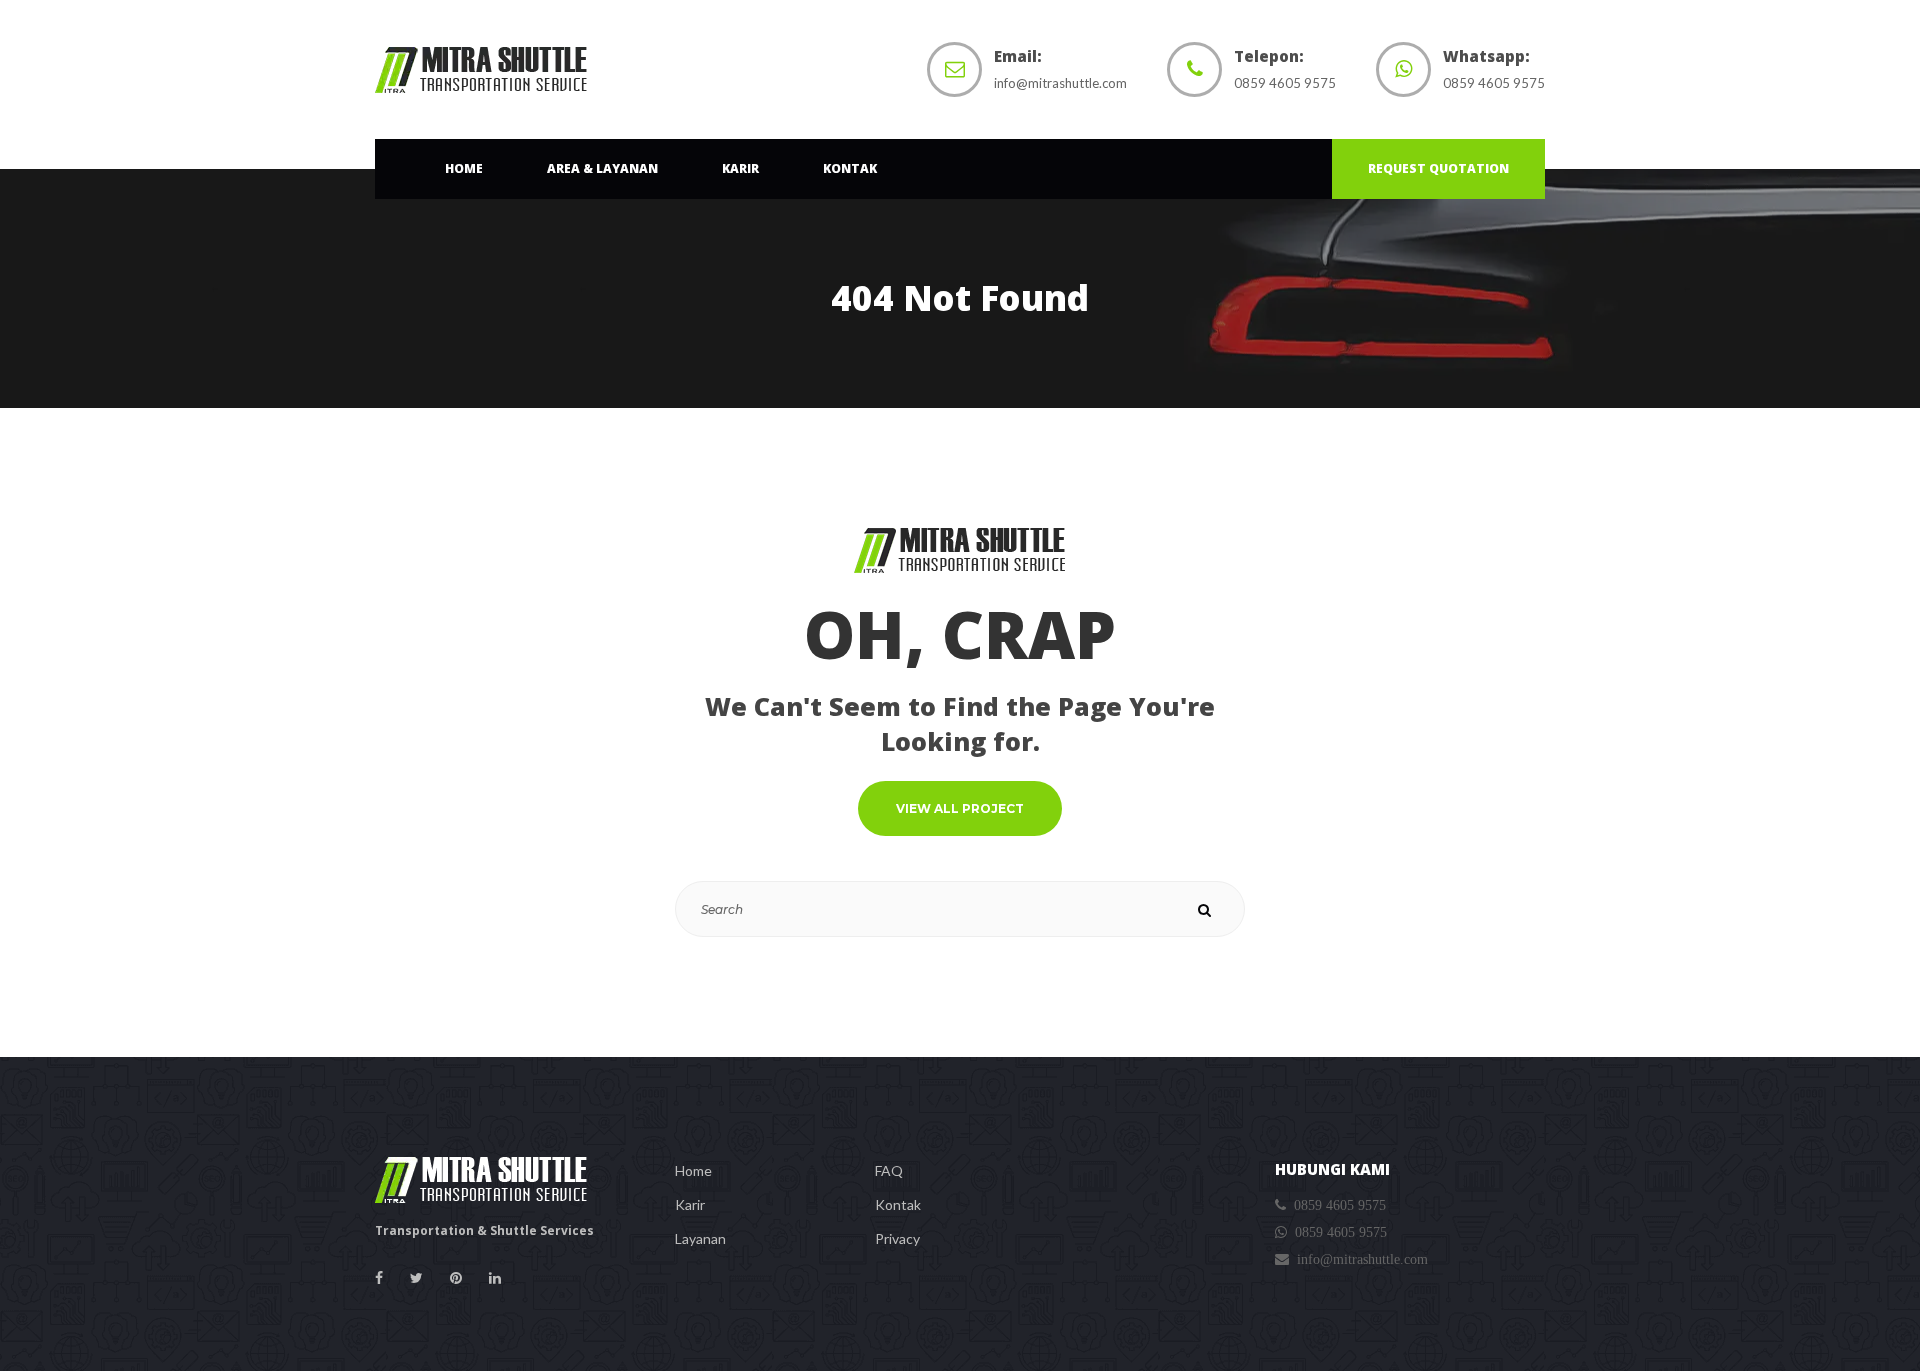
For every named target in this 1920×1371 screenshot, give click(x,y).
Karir (690, 1204)
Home (693, 1170)
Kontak (898, 1204)
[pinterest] (456, 1278)
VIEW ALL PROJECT (960, 808)
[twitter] (416, 1278)
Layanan (700, 1238)
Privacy (897, 1238)
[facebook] (379, 1278)
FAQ (889, 1170)
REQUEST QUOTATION (1438, 168)
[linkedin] (495, 1278)
